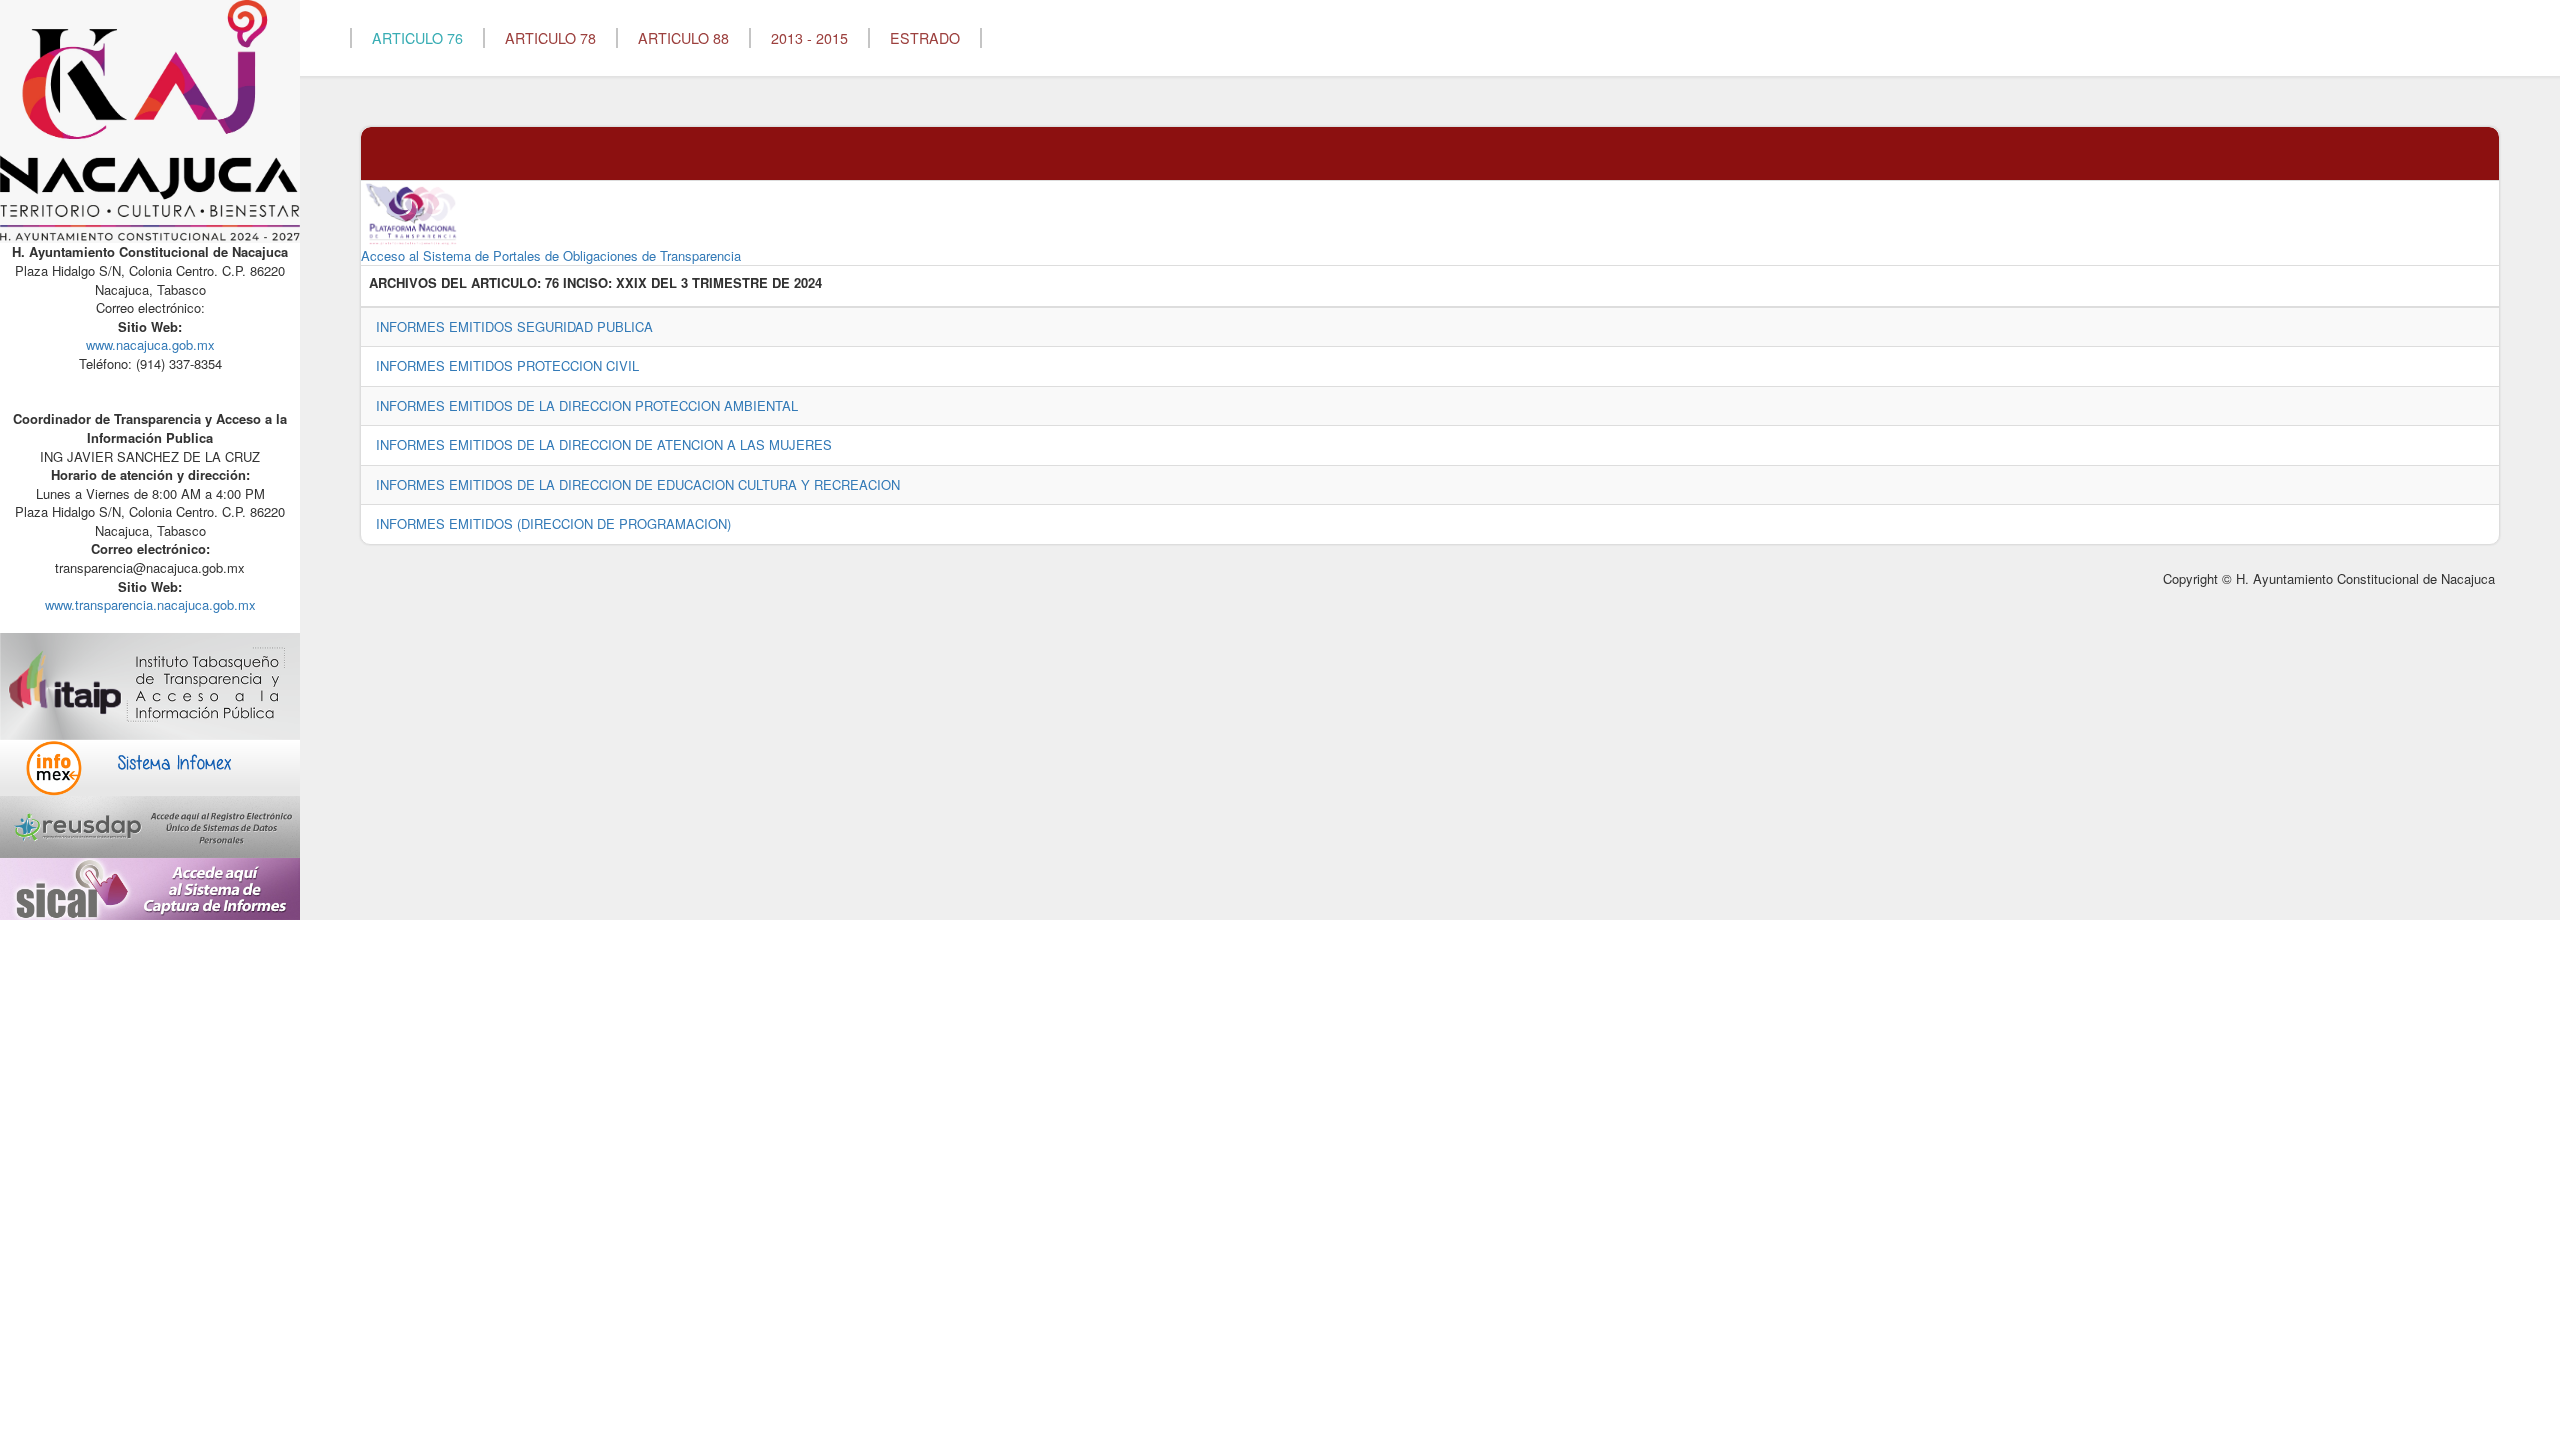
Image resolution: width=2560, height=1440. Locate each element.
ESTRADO (925, 38)
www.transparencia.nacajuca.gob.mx (150, 604)
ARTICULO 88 (683, 38)
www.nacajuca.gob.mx (150, 344)
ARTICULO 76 (417, 38)
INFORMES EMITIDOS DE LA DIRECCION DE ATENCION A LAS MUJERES (604, 444)
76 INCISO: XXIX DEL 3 (616, 283)
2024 (808, 283)
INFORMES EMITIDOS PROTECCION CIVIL (507, 365)
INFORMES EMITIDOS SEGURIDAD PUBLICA (514, 326)
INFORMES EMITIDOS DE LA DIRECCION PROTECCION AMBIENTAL (587, 405)
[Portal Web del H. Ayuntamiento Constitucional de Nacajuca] (150, 119)
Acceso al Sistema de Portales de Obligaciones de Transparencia (551, 255)
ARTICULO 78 (550, 38)
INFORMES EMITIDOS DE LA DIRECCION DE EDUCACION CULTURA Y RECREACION (638, 484)
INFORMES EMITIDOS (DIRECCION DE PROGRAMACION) (553, 523)
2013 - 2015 (809, 38)
